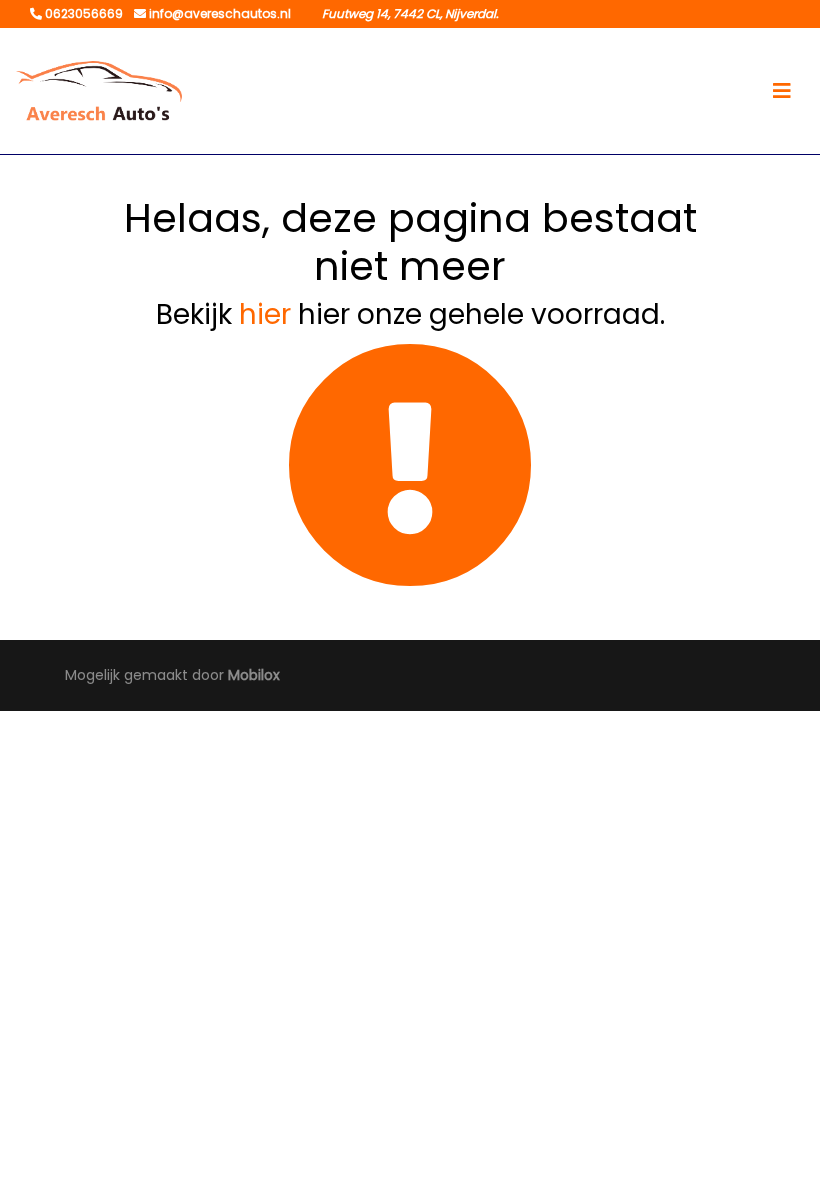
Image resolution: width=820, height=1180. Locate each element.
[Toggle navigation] (782, 91)
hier (265, 314)
